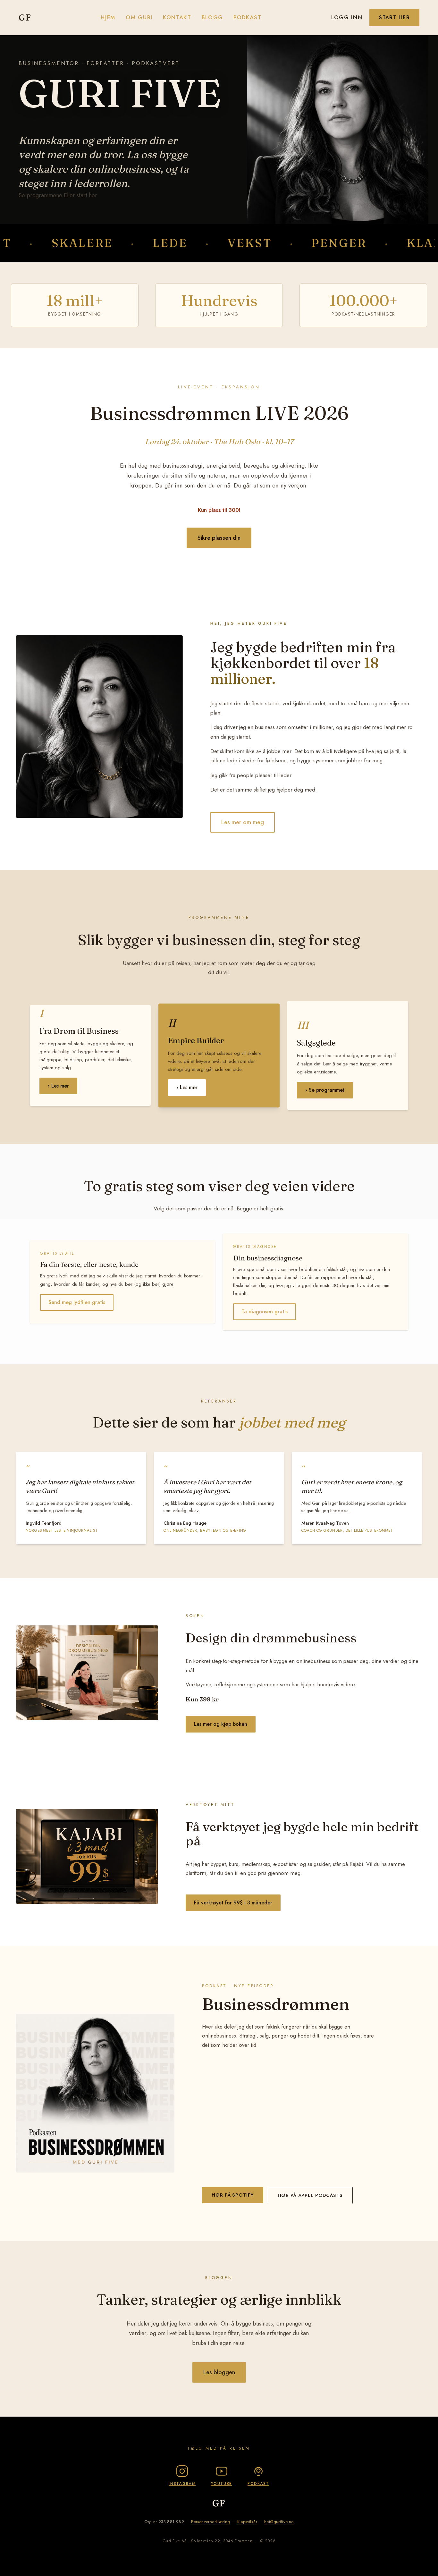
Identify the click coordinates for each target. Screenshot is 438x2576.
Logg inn (347, 17)
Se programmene (40, 195)
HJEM (108, 17)
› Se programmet (325, 1090)
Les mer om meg (243, 822)
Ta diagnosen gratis (265, 1312)
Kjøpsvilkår (247, 2522)
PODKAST (248, 17)
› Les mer (58, 1086)
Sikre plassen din (219, 538)
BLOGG (212, 17)
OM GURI (139, 17)
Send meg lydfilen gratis (77, 1302)
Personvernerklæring (211, 2522)
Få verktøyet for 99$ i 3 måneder (233, 1903)
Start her (394, 17)
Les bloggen (219, 2372)
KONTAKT (177, 17)
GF (25, 17)
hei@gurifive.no (279, 2522)
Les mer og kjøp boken (221, 1724)
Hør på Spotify (232, 2195)
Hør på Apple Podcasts (310, 2195)
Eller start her (80, 195)
